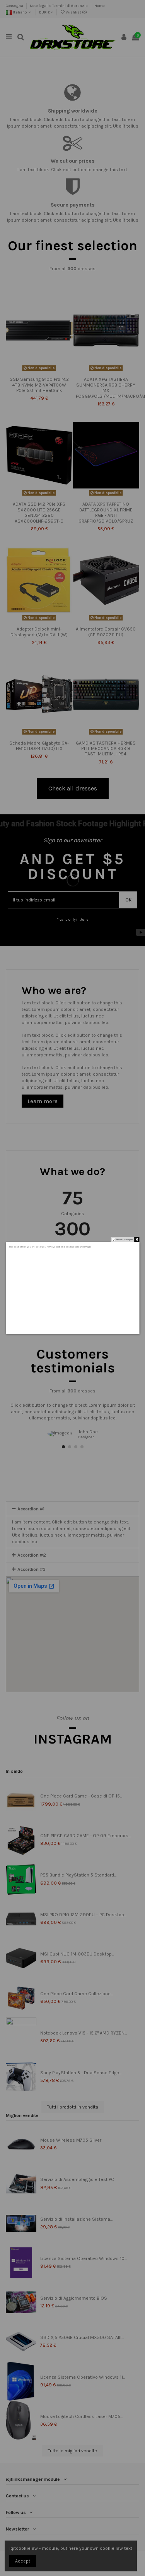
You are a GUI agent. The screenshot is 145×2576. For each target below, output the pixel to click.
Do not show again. (125, 1239)
